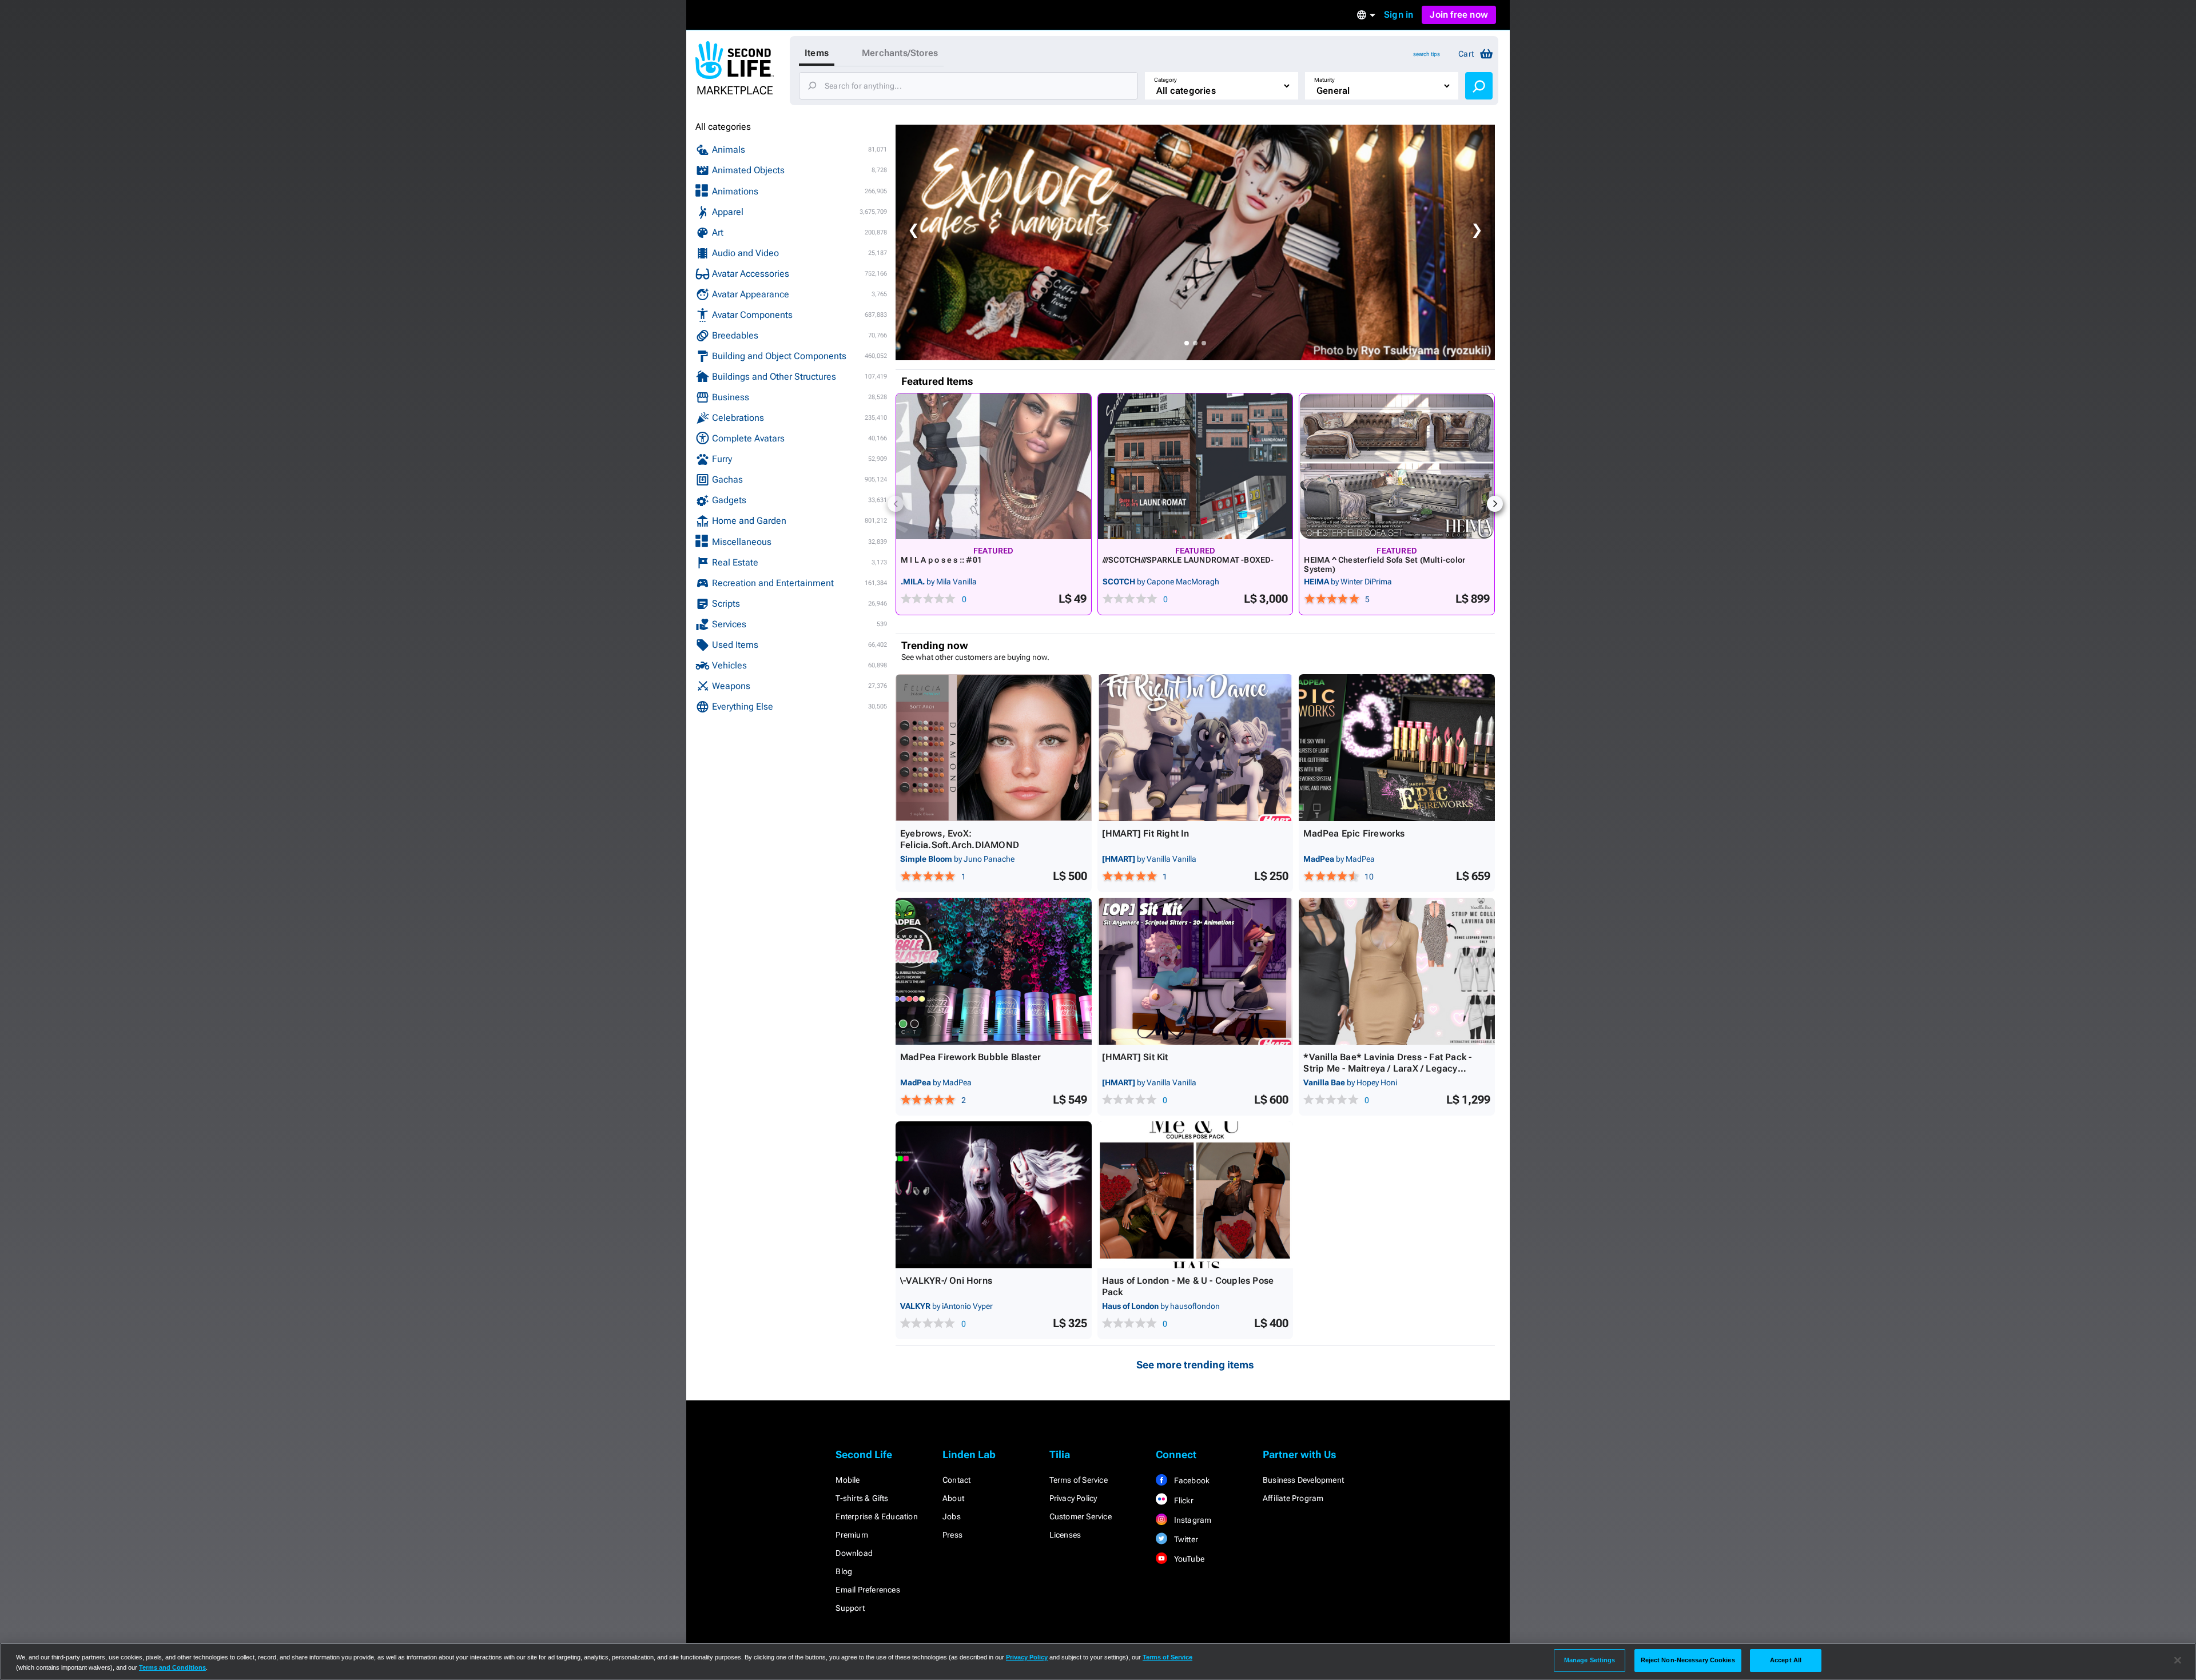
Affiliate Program (1293, 1498)
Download (854, 1553)
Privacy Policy (1073, 1498)
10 (1369, 877)
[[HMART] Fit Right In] (1196, 748)
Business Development (1303, 1480)
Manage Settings (1590, 1660)
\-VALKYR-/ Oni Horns (946, 1281)
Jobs (952, 1516)
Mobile (848, 1480)
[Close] (2178, 1661)
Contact (956, 1480)
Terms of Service (1079, 1480)
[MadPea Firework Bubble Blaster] (994, 971)
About (953, 1498)
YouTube (1188, 1559)
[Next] (1495, 504)
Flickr (1182, 1500)
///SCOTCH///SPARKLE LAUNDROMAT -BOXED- (1188, 560)
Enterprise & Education (876, 1516)
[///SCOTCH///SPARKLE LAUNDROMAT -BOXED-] (1196, 466)
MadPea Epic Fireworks (1354, 833)
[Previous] (896, 504)
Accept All (1786, 1660)
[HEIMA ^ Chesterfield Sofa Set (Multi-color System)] (1397, 466)
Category (1165, 80)
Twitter (1185, 1539)
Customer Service (1081, 1516)
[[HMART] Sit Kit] (1196, 971)
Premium (852, 1535)
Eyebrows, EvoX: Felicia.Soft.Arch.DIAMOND (960, 839)
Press (952, 1535)
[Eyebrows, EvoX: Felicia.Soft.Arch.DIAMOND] (994, 748)
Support (850, 1608)
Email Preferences (868, 1590)
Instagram (1192, 1520)
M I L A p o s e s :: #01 (941, 560)
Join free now (1459, 15)
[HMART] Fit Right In (1146, 833)
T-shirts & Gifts (862, 1498)
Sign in (1399, 15)
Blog (844, 1571)
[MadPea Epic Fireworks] (1397, 748)
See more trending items (1195, 1365)
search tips (1427, 54)
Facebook (1191, 1480)
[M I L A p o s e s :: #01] (994, 466)
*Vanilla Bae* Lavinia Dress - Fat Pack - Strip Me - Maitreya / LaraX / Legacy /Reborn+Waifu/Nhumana (1387, 1068)
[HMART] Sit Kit (1135, 1057)
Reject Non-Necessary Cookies (1688, 1660)
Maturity (1324, 80)
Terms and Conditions (172, 1667)
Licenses (1065, 1535)
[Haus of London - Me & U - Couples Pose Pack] (1196, 1195)
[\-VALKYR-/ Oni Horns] (994, 1195)
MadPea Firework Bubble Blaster (970, 1057)
